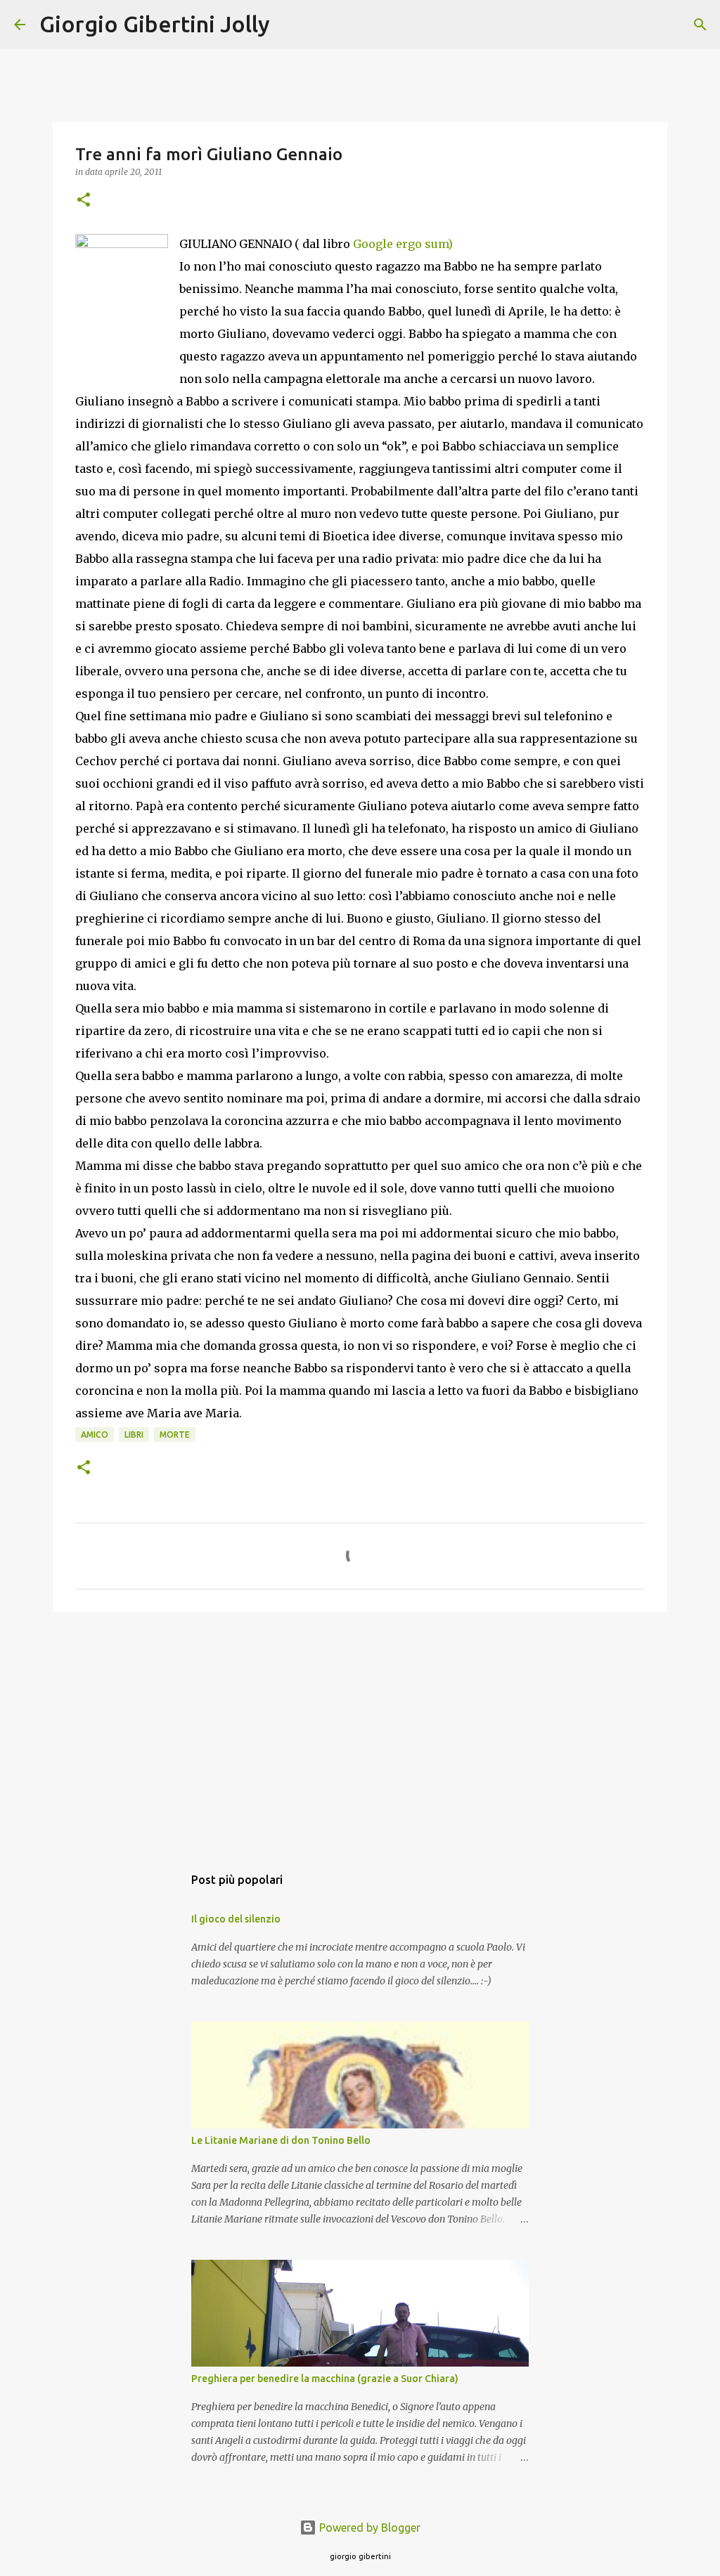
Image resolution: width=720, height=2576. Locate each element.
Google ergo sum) (403, 244)
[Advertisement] (360, 1731)
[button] (84, 201)
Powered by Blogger (368, 2528)
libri (134, 1435)
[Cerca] (290, 25)
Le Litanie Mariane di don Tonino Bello (281, 2140)
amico (95, 1435)
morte (175, 1435)
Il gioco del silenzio (236, 1919)
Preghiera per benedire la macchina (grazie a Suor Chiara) (325, 2379)
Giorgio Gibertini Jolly (155, 24)
